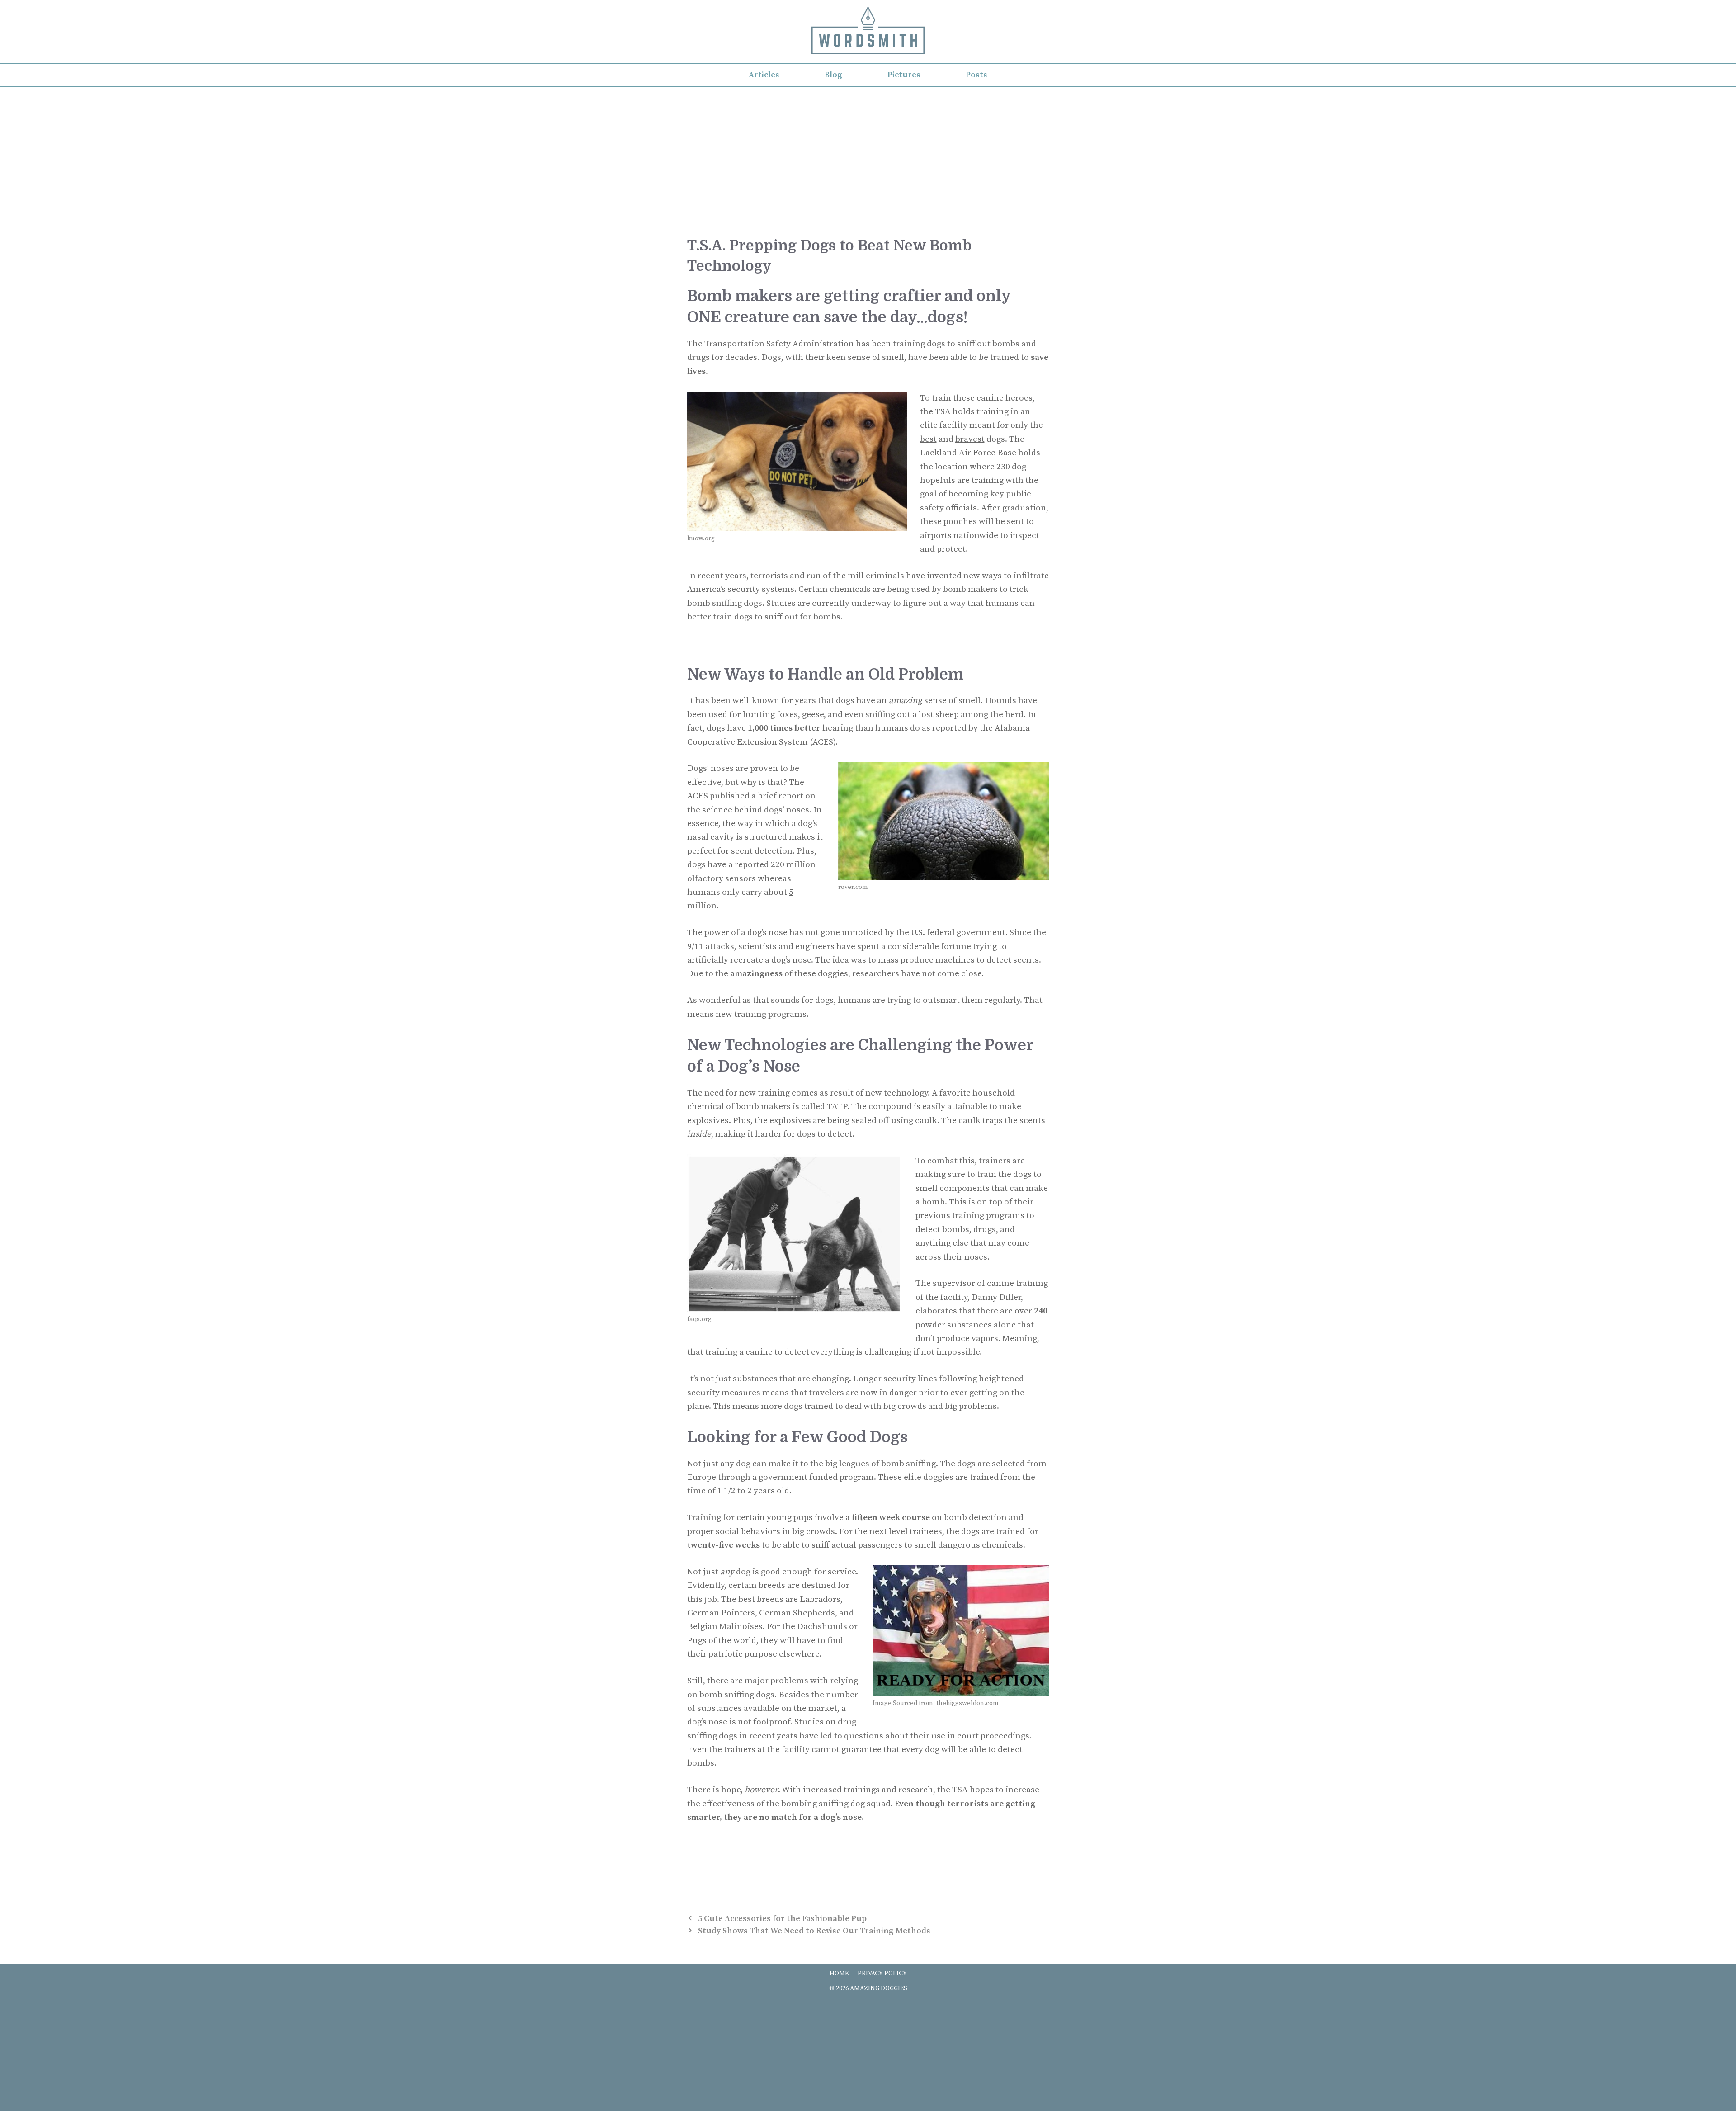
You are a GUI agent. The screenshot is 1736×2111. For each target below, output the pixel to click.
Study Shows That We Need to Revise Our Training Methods (814, 1931)
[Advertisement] (868, 155)
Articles (764, 75)
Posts (976, 75)
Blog (833, 75)
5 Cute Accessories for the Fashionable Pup (782, 1919)
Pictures (904, 75)
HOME (839, 1974)
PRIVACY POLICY (882, 1974)
